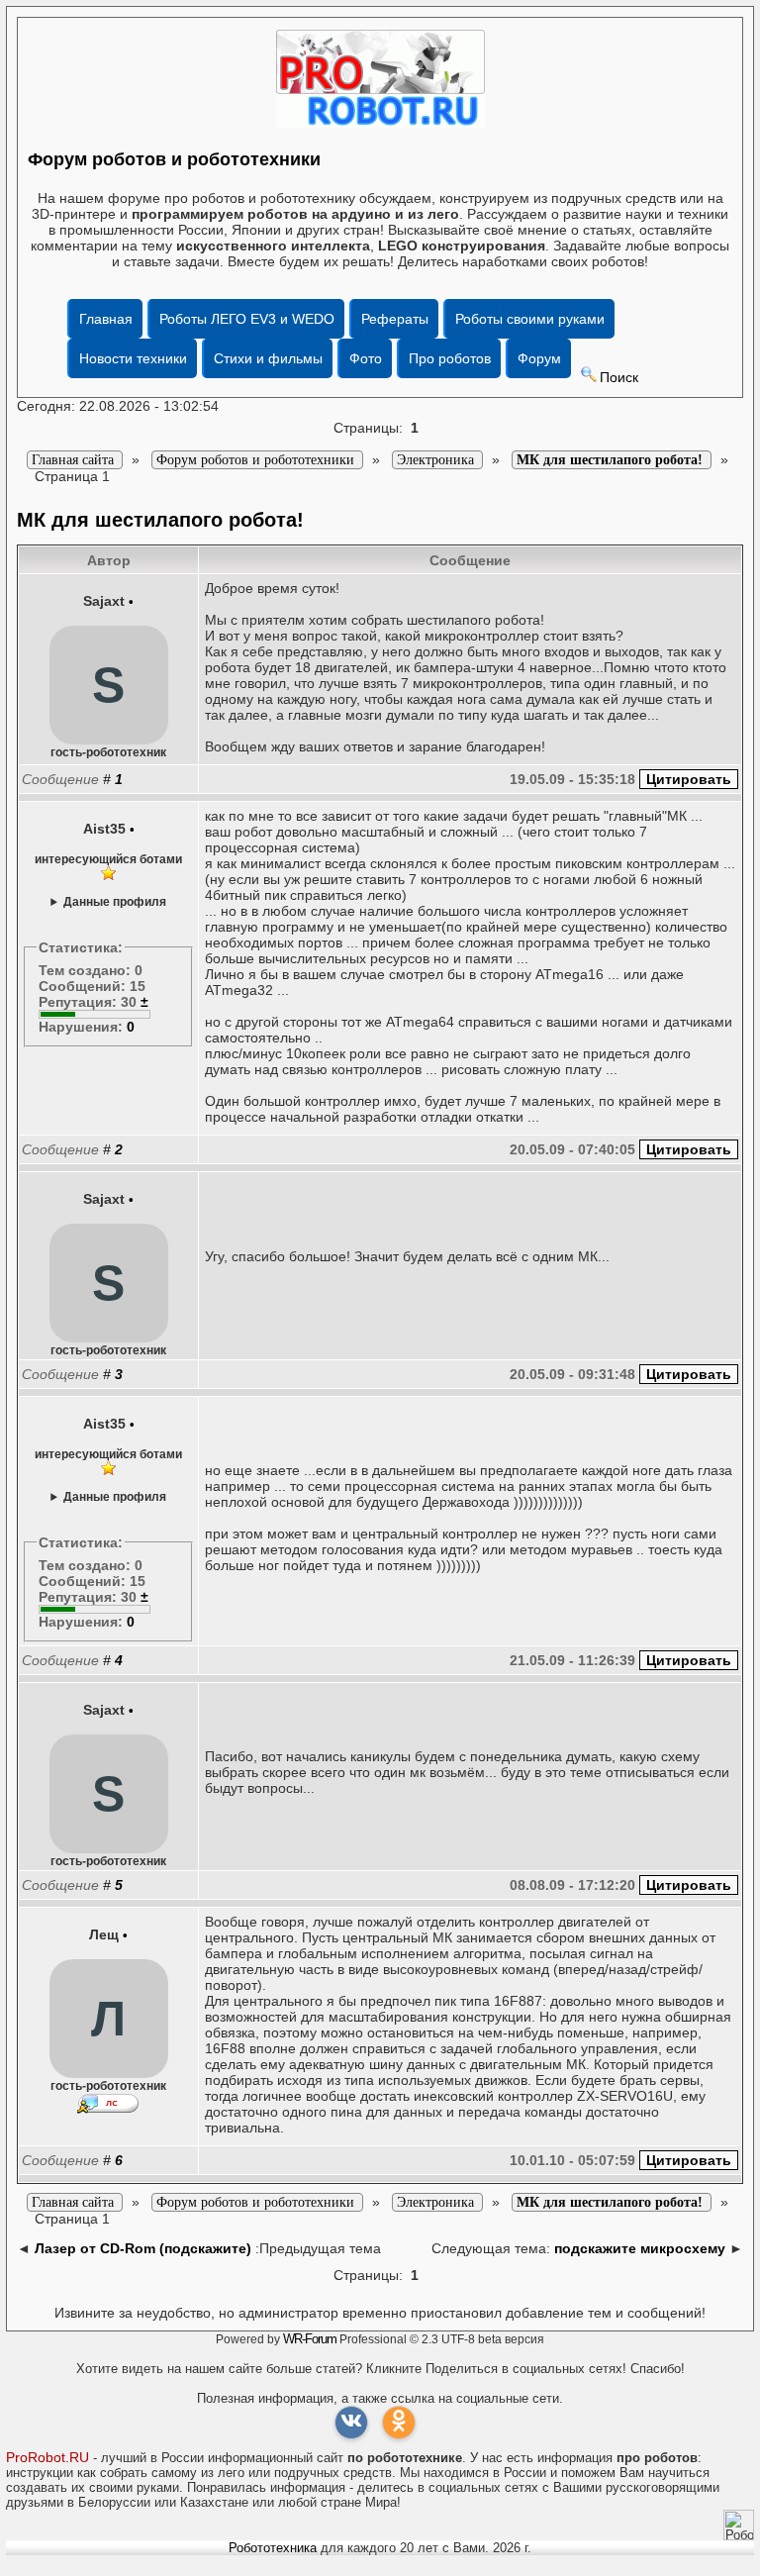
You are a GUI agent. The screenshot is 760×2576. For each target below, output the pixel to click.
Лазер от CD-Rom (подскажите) (143, 2248)
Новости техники (133, 358)
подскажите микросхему (640, 2248)
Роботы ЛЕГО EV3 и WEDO (247, 319)
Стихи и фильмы (268, 358)
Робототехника (273, 2548)
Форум (539, 358)
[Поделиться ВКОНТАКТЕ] (351, 2423)
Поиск (619, 377)
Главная (106, 319)
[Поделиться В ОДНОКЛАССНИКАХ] (399, 2423)
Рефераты (395, 319)
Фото (366, 358)
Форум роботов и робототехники (174, 159)
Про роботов (450, 358)
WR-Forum (310, 2339)
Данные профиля (115, 901)
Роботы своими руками (530, 319)
